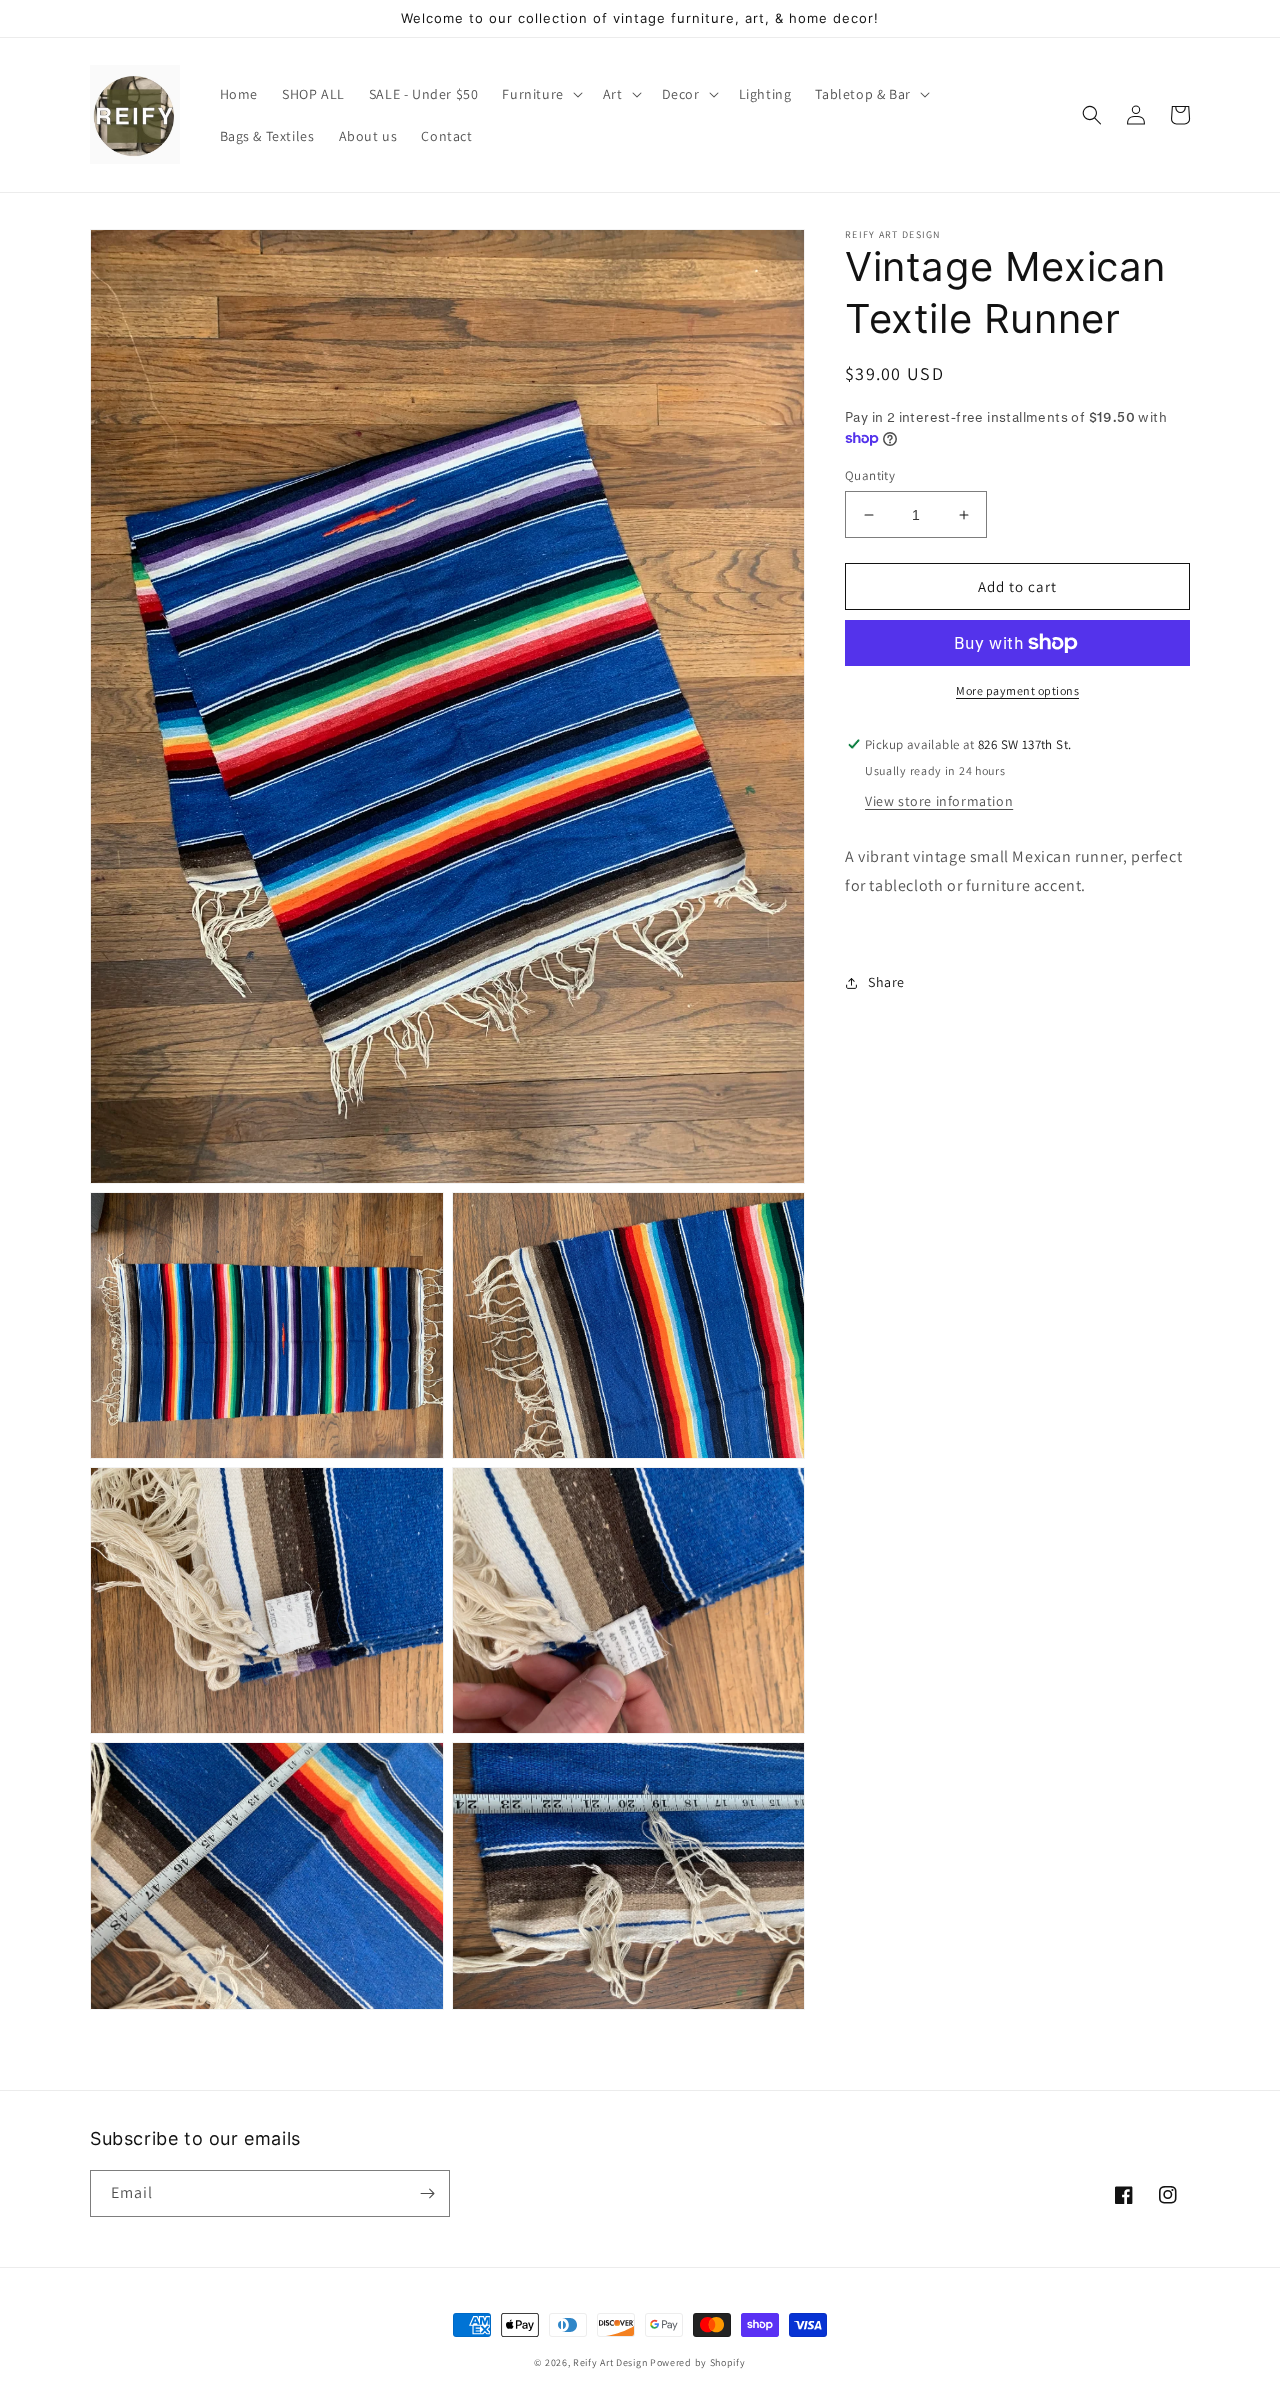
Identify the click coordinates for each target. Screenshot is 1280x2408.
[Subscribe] (427, 2193)
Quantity (870, 475)
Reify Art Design (610, 2362)
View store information (939, 801)
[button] (540, 94)
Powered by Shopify (698, 2362)
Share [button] (886, 982)
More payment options (1017, 690)
